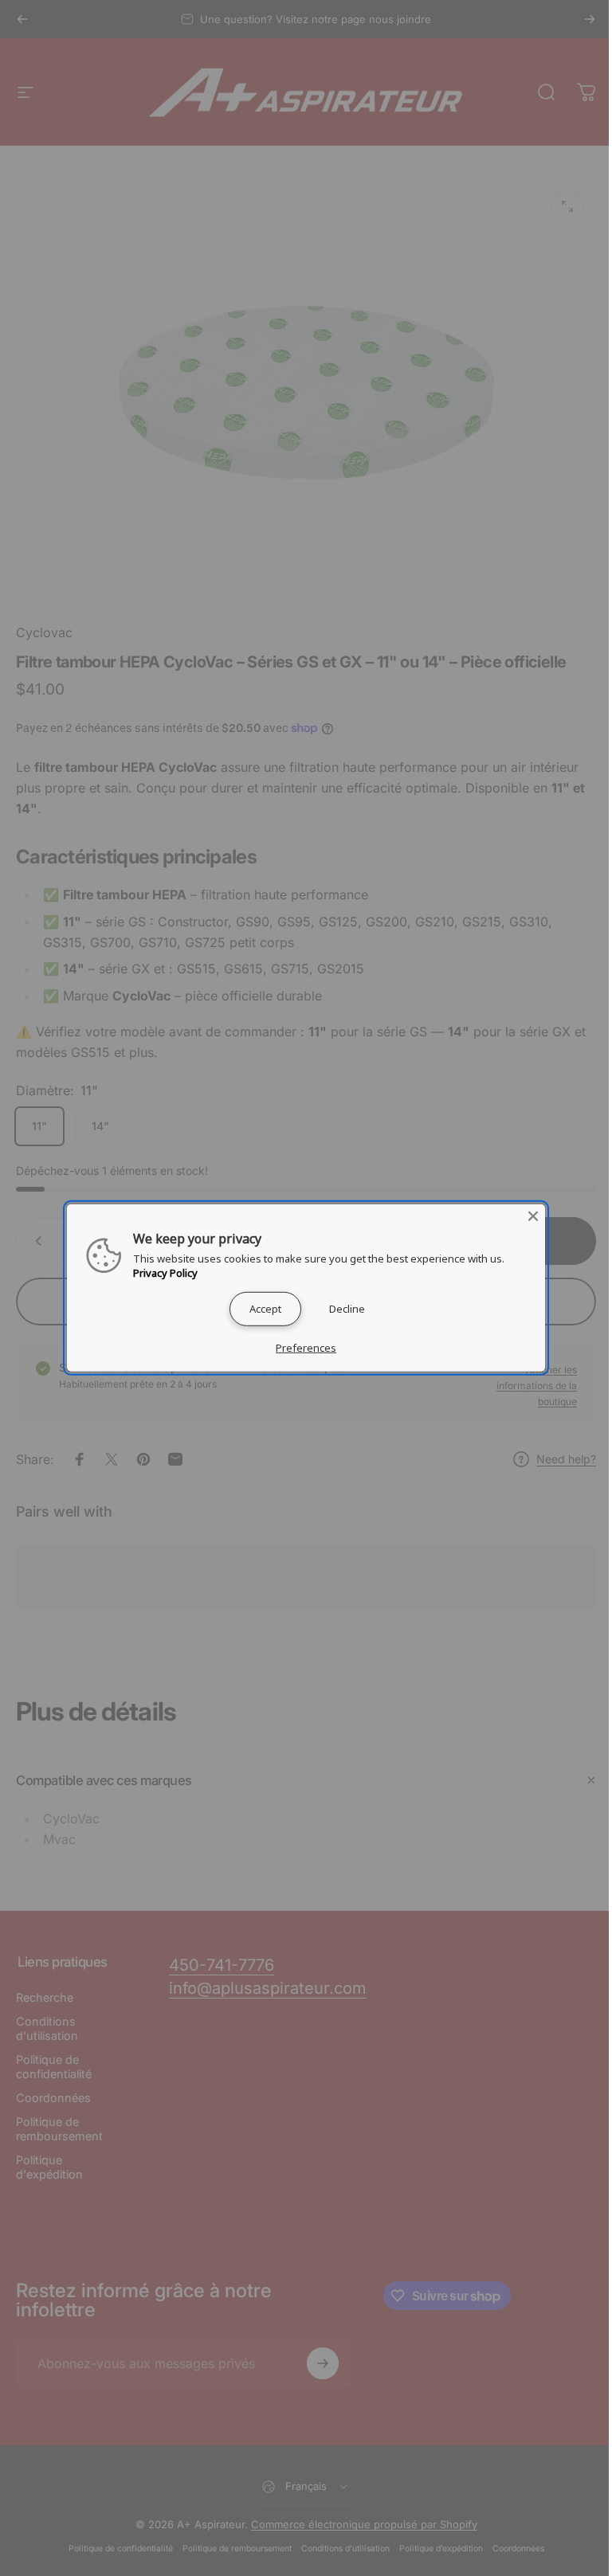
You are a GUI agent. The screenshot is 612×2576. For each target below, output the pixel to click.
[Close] (533, 1216)
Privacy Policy (165, 1273)
